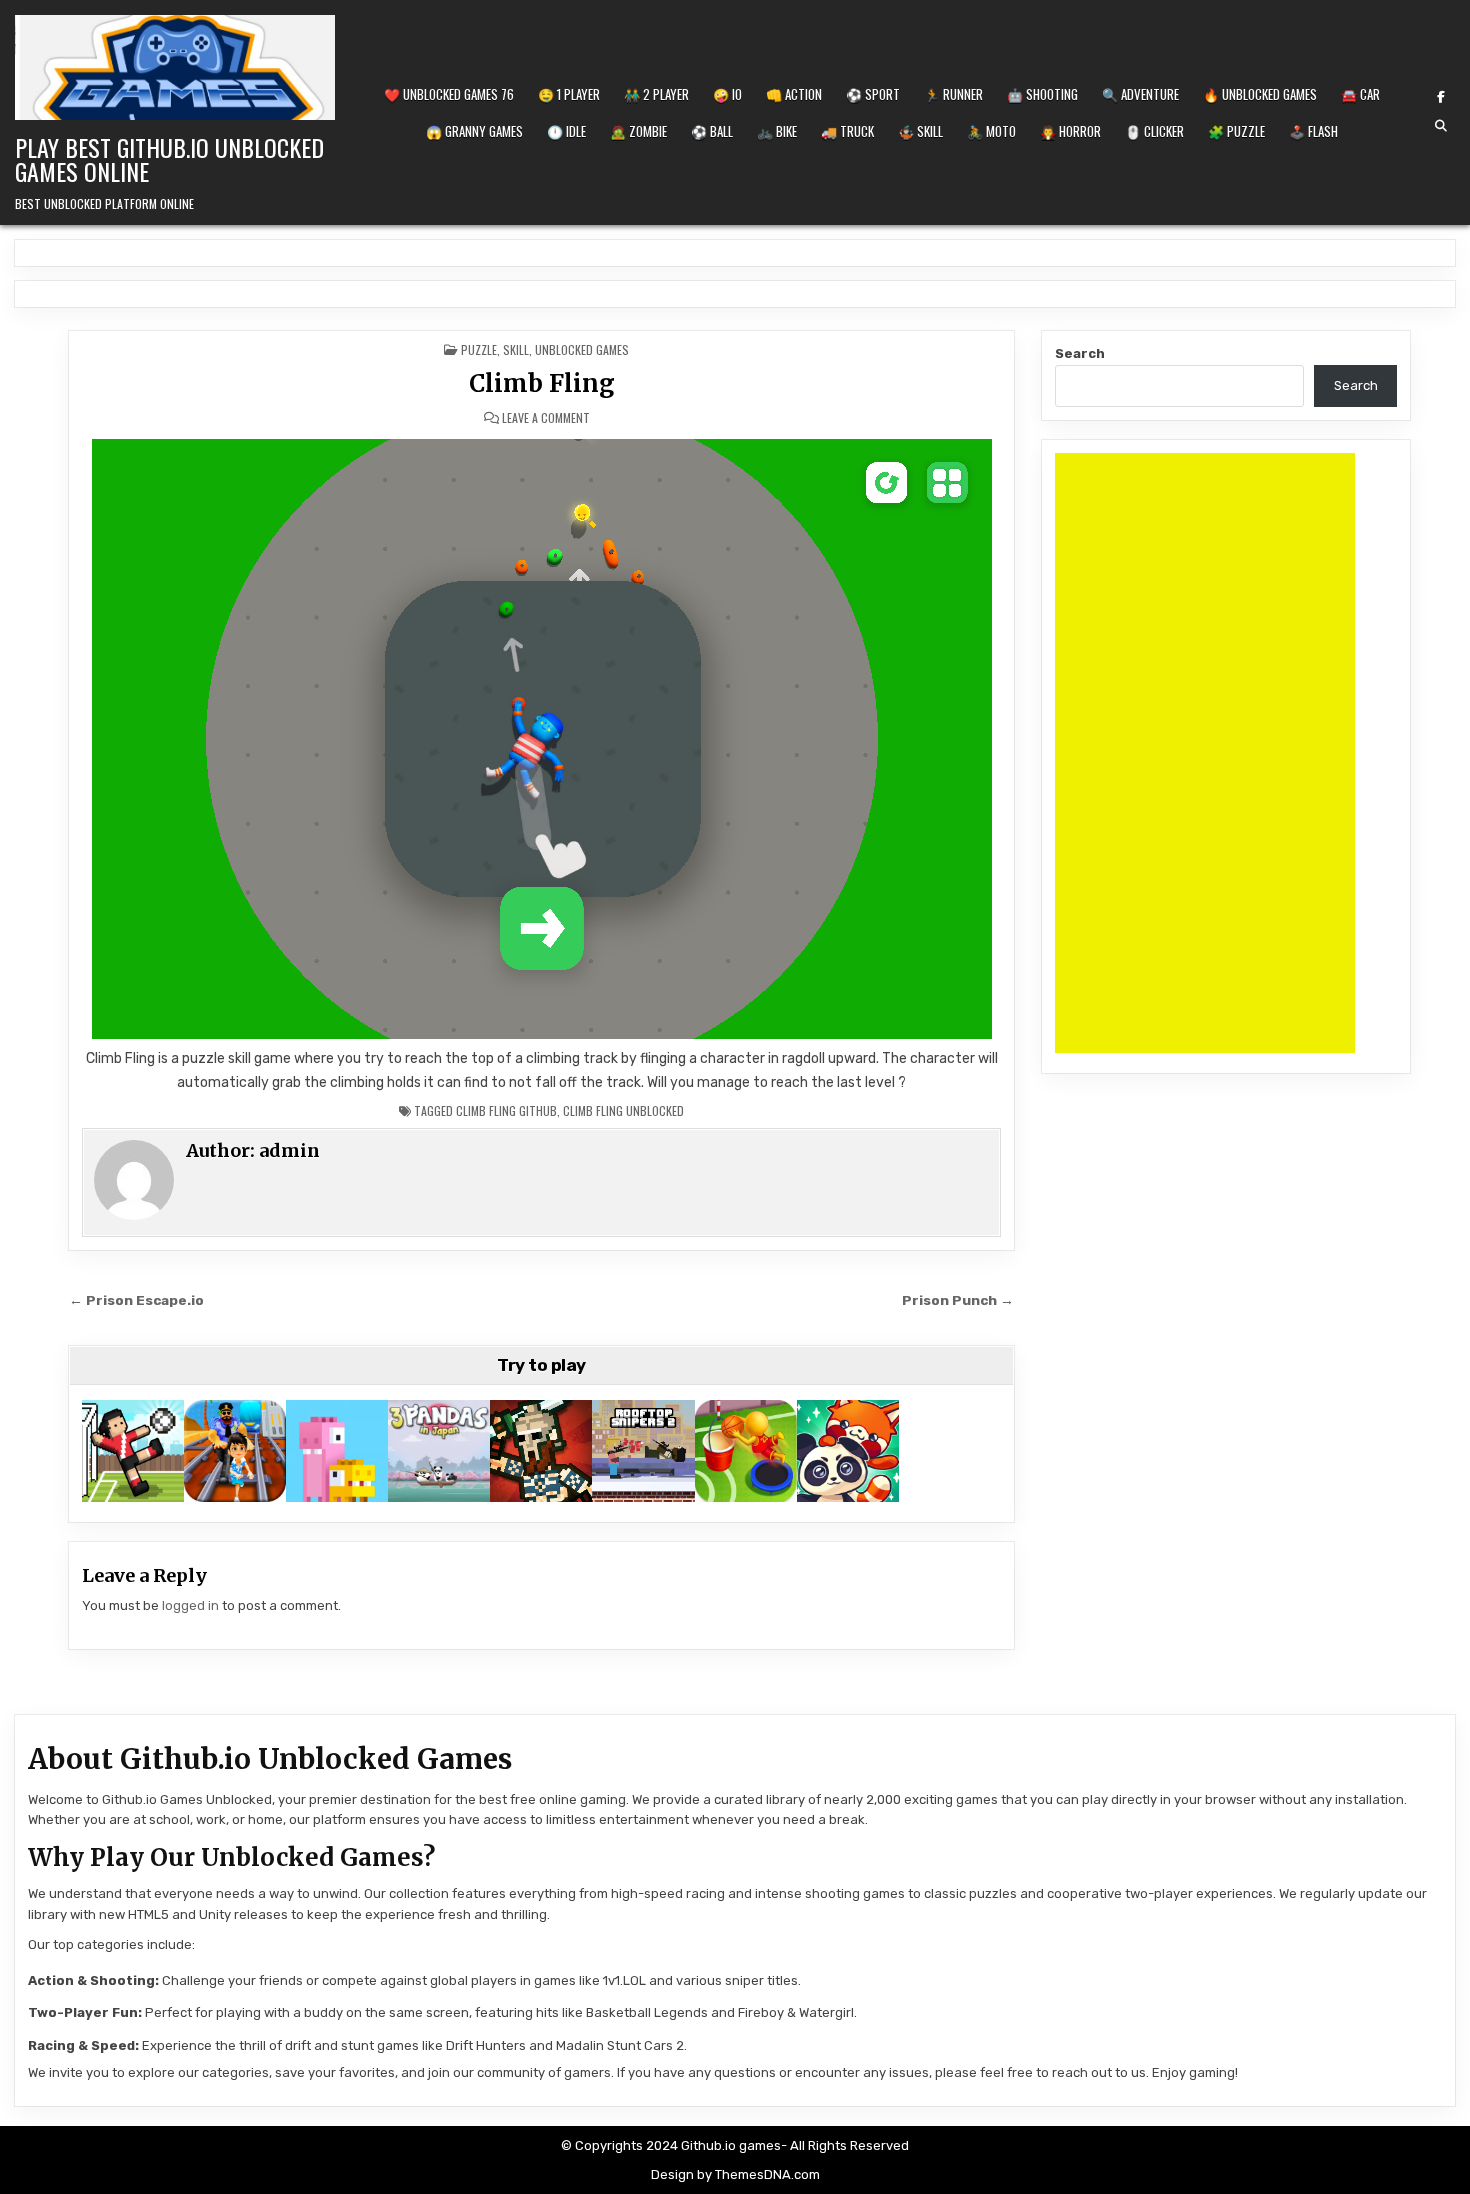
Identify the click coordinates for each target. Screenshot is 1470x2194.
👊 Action (794, 94)
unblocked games (582, 349)
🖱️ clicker (1154, 131)
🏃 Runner (953, 94)
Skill (516, 349)
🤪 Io (727, 94)
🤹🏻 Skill (920, 131)
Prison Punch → (958, 1300)
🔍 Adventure (1140, 94)
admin (289, 1150)
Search (1080, 353)
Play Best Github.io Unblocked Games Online (169, 159)
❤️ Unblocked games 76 (449, 94)
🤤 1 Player (569, 94)
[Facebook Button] (1441, 97)
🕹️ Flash (1313, 131)
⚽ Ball (712, 131)
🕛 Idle (566, 131)
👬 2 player (656, 94)
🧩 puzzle (1236, 131)
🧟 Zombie (638, 131)
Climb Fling (542, 383)
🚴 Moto (991, 131)
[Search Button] (1441, 126)
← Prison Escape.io (136, 1300)
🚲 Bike (777, 131)
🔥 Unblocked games (1260, 94)
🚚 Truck (847, 131)
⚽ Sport (873, 94)
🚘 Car (1360, 94)
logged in (190, 1605)
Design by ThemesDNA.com (735, 2174)
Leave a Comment (546, 418)
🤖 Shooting (1042, 94)
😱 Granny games (474, 131)
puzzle (479, 349)
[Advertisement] (1205, 753)
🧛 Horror (1070, 131)
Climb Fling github (506, 1110)
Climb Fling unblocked (623, 1110)
